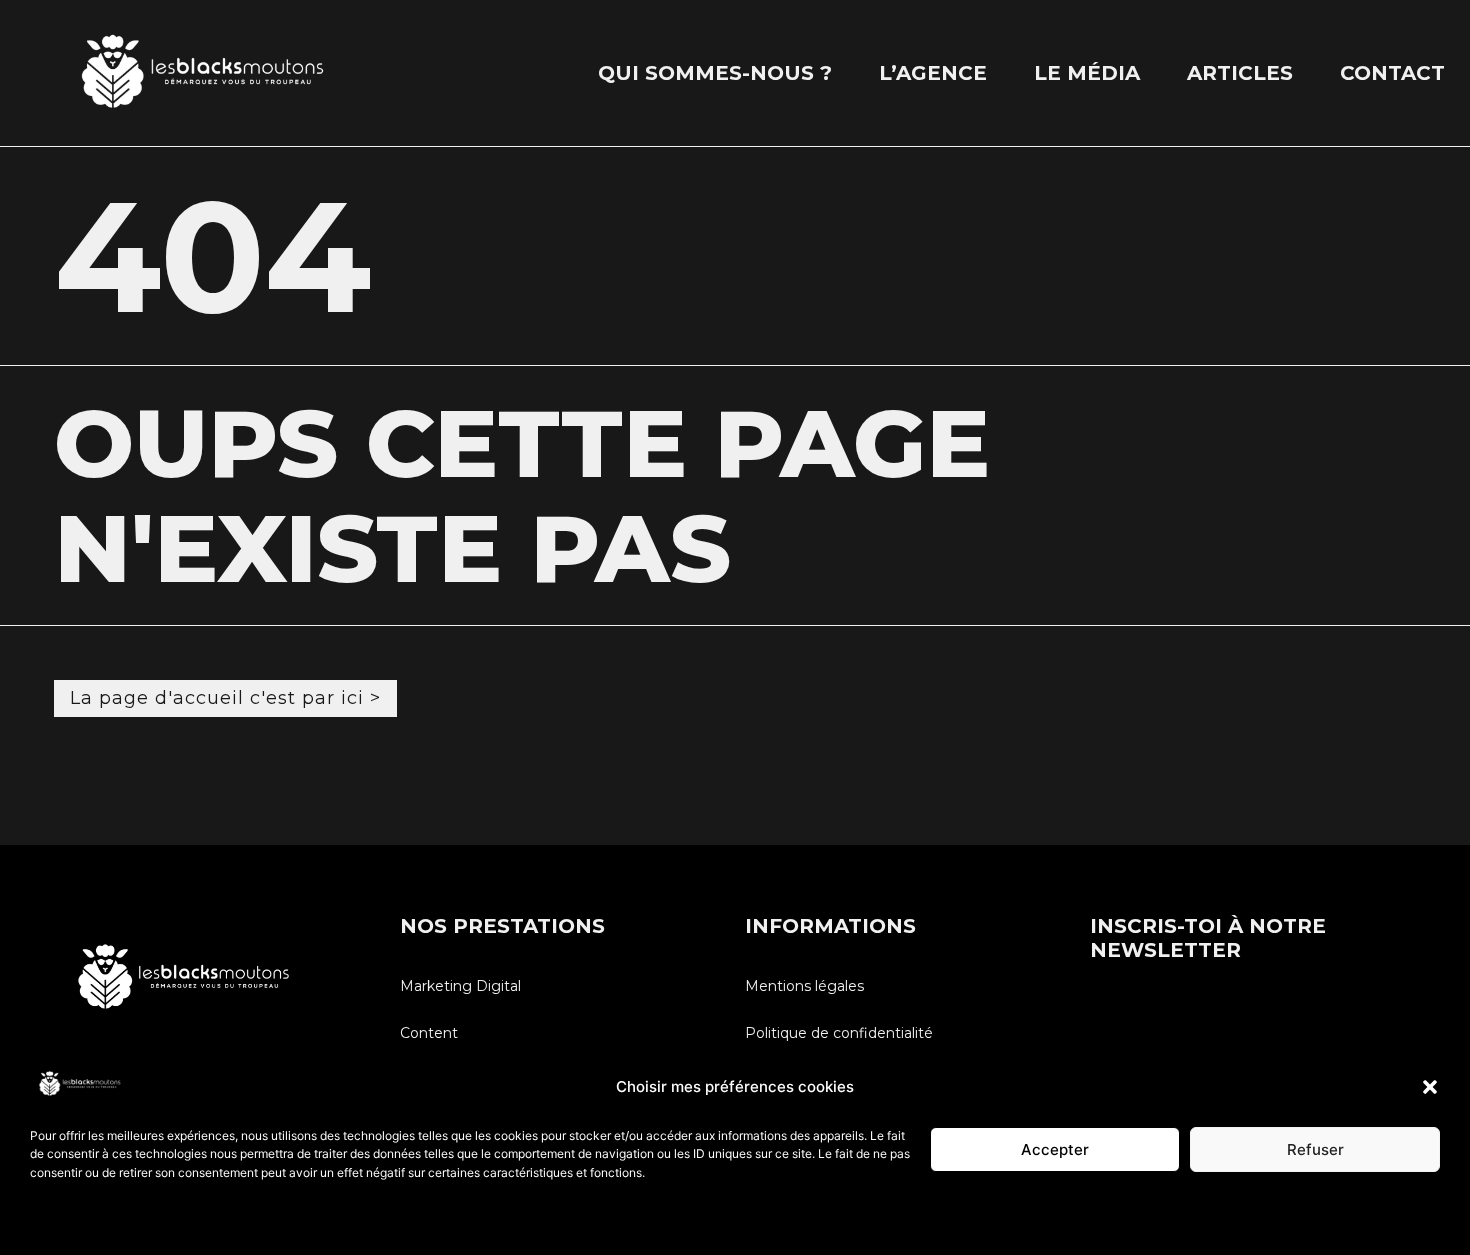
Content (429, 1033)
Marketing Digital (460, 986)
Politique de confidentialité (104, 1219)
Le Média (1087, 73)
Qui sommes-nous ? (715, 73)
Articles (1240, 73)
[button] (1430, 1087)
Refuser (1315, 1149)
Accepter (1055, 1149)
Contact (1392, 73)
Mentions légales (804, 986)
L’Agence (933, 73)
